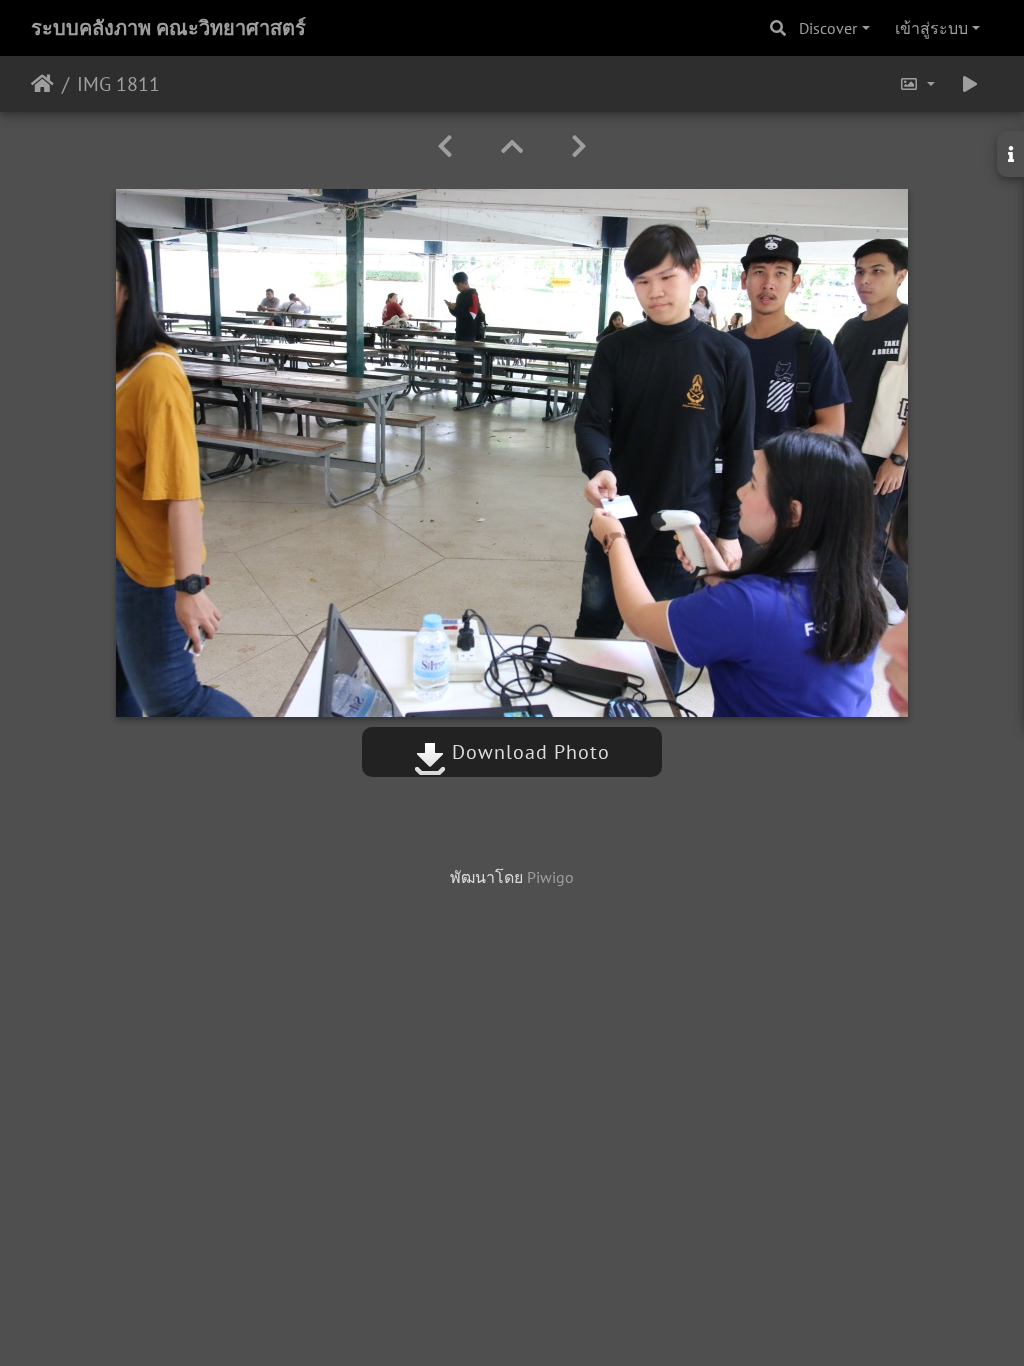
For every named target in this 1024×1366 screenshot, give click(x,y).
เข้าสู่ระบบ (931, 28)
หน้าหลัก (42, 84)
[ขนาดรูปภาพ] (917, 84)
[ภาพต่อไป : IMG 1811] (579, 146)
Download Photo (528, 752)
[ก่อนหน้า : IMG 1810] (445, 146)
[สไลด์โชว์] (970, 84)
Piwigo (550, 877)
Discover (828, 28)
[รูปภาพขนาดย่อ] (512, 146)
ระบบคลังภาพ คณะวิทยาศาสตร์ (168, 28)
